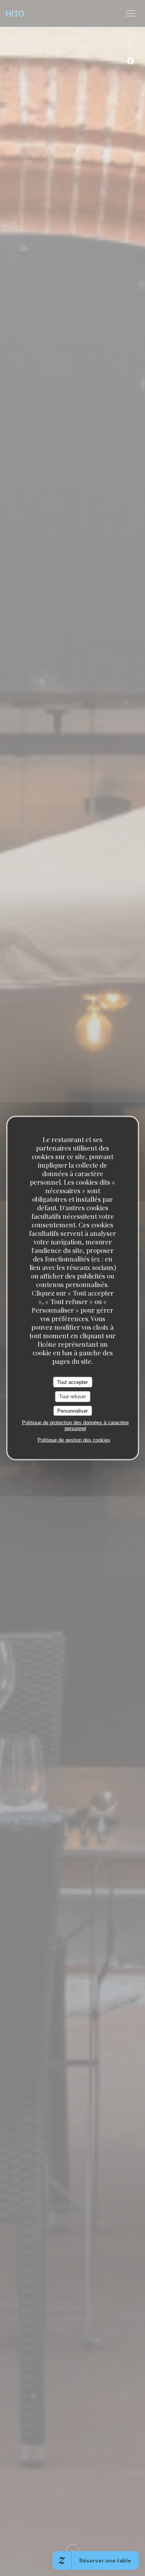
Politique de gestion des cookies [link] (74, 1440)
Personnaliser (72, 1411)
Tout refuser (72, 1397)
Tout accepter (72, 1382)
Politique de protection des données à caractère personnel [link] (75, 1425)
